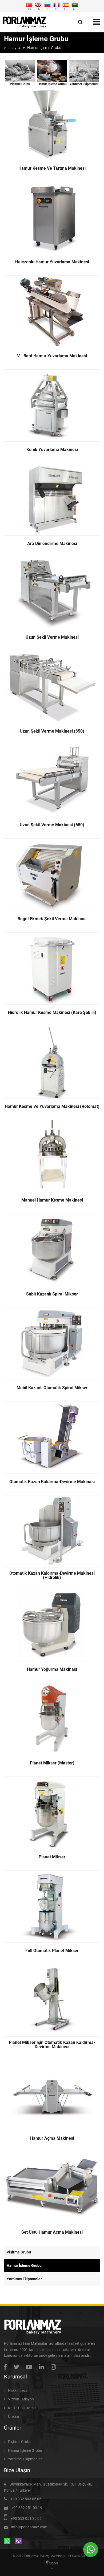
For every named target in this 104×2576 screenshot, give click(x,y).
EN (38, 9)
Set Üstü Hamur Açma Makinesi (52, 2232)
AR (75, 9)
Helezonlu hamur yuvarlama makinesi (52, 262)
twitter (18, 2367)
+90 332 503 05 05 (26, 2499)
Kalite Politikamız (22, 2408)
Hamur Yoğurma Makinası (52, 1669)
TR (29, 9)
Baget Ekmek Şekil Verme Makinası (52, 919)
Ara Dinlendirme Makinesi (52, 544)
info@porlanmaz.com (29, 2527)
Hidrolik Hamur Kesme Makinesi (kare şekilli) (52, 1013)
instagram (55, 2367)
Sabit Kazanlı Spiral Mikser (52, 1294)
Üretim (13, 2416)
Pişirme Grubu (20, 84)
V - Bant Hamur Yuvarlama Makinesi (52, 356)
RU (47, 9)
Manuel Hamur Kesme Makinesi (52, 1200)
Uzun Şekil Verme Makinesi (52, 637)
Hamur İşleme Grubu (52, 84)
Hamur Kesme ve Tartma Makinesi (52, 168)
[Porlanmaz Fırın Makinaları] (25, 22)
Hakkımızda (18, 2391)
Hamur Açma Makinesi (52, 2138)
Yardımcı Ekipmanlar (84, 84)
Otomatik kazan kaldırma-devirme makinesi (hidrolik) (52, 1575)
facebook (7, 2367)
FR (57, 9)
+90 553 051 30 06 (26, 2518)
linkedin (43, 2367)
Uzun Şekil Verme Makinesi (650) (52, 825)
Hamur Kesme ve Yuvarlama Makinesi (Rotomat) (52, 1107)
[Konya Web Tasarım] (52, 2563)
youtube (30, 2367)
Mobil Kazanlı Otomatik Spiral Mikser (52, 1388)
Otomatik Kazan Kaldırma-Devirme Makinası (52, 1482)
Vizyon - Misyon (21, 2399)
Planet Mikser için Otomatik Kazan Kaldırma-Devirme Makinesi (52, 2045)
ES (66, 9)
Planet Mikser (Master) (52, 1763)
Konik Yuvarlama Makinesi (52, 450)
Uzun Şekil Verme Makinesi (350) (52, 731)
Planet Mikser (52, 1857)
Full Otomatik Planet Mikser (52, 1951)
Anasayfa (12, 48)
